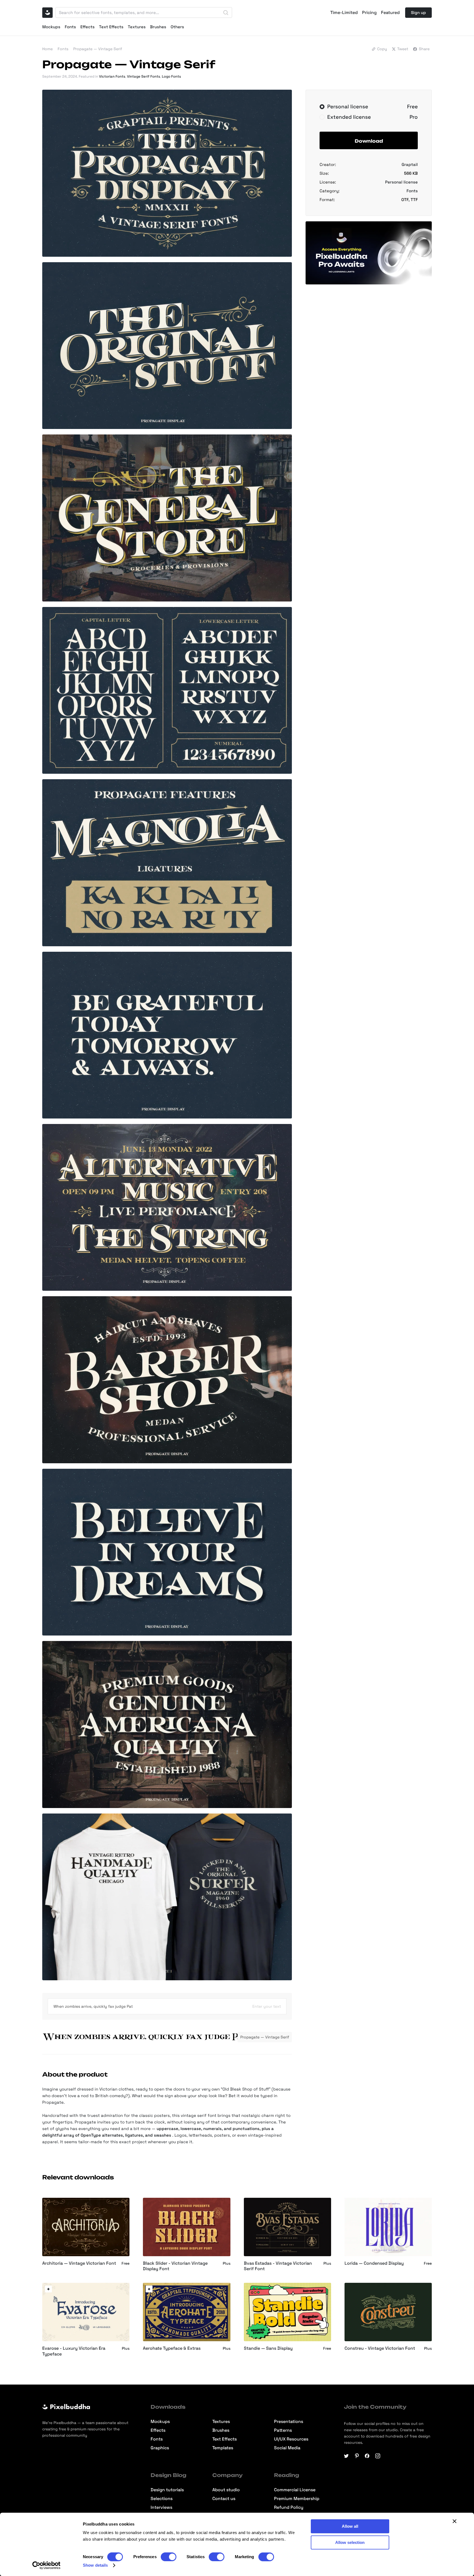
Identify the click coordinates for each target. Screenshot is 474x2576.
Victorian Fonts (112, 76)
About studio (226, 2490)
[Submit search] (226, 13)
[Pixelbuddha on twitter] (346, 2456)
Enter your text (267, 2006)
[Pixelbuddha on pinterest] (357, 2456)
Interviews (161, 2507)
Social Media (287, 2448)
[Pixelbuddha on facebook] (367, 2456)
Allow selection (350, 2542)
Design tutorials (167, 2490)
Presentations (289, 2422)
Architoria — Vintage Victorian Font (79, 2263)
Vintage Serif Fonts (144, 76)
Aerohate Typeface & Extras (172, 2348)
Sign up (418, 12)
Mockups (51, 27)
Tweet (403, 49)
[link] (48, 2289)
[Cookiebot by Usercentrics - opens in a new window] (46, 2565)
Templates (223, 2448)
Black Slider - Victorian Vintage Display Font (175, 2266)
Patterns (283, 2430)
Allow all (350, 2526)
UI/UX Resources (291, 2439)
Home (47, 49)
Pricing (369, 13)
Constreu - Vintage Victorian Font (380, 2348)
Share (424, 49)
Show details (95, 2565)
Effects (88, 27)
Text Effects (111, 27)
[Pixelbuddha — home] (47, 13)
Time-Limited (344, 13)
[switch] (169, 2557)
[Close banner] (455, 2521)
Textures (137, 27)
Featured (390, 13)
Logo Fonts (171, 76)
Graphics (160, 2448)
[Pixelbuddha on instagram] (378, 2456)
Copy (382, 49)
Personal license (401, 182)
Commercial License (295, 2490)
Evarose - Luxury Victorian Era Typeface (74, 2351)
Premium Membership (297, 2499)
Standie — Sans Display (268, 2348)
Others (177, 27)
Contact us (224, 2499)
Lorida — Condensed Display (374, 2263)
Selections (162, 2499)
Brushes (158, 27)
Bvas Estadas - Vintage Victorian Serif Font (278, 2266)
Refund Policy (289, 2507)
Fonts (70, 27)
